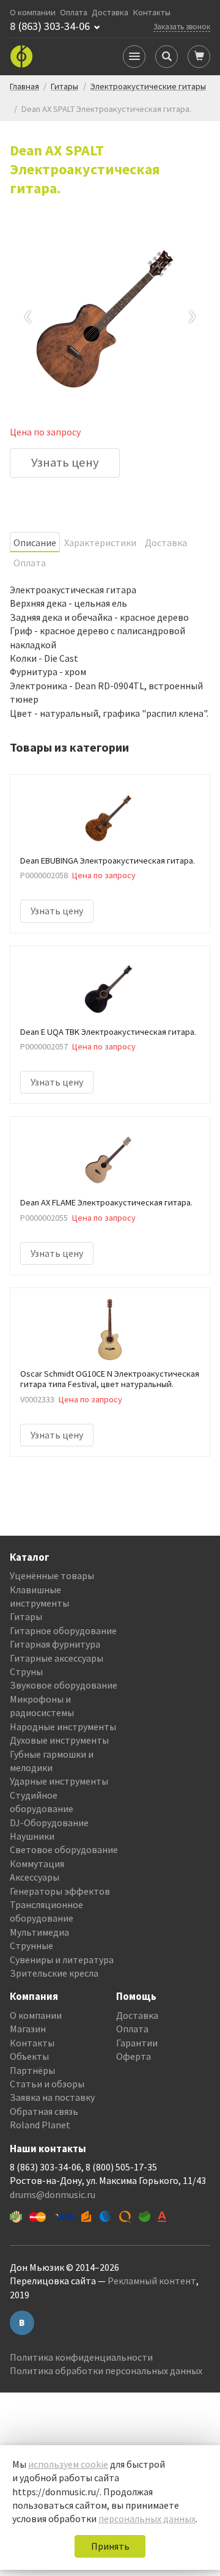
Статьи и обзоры (47, 2084)
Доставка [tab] (166, 542)
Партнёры (32, 2070)
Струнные (31, 1945)
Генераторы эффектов (60, 1891)
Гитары (26, 1616)
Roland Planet (40, 2125)
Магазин (28, 2029)
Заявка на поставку (52, 2097)
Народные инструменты (63, 1727)
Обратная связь (44, 2111)
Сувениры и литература (62, 1960)
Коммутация (37, 1864)
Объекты (29, 2056)
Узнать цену (65, 462)
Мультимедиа (39, 1932)
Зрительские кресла (54, 1973)
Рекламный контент (152, 2281)
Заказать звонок (182, 26)
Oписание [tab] (35, 542)
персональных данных (147, 2519)
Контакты (152, 13)
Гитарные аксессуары (57, 1658)
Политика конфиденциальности (81, 2357)
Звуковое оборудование (64, 1685)
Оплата (74, 13)
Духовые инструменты (59, 1740)
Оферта (134, 2056)
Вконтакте (22, 2323)
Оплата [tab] (30, 563)
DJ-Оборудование (49, 1823)
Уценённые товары (52, 1575)
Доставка (110, 13)
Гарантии (137, 2043)
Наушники (32, 1836)
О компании (33, 13)
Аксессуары (35, 1877)
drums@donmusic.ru (53, 2194)
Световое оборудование (64, 1849)
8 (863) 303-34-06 (50, 26)
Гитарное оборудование (63, 1630)
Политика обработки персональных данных (106, 2371)
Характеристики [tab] (100, 542)
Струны (26, 1671)
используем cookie (68, 2464)
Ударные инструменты (59, 1781)
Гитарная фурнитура (55, 1644)
